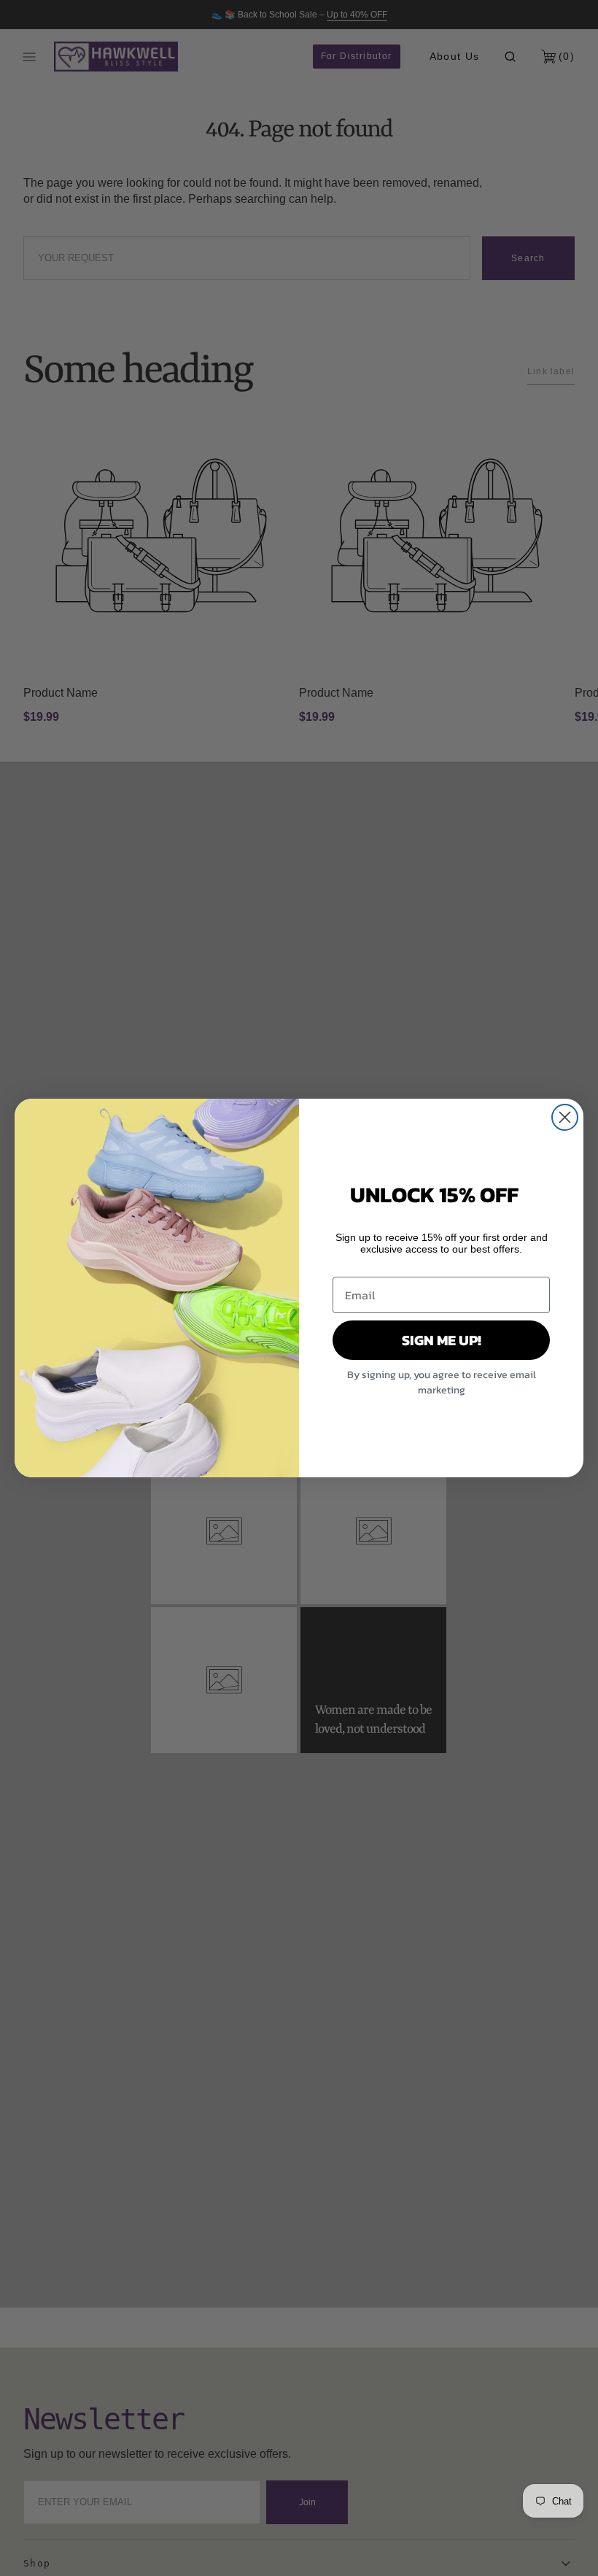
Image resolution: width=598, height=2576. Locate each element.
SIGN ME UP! (442, 1340)
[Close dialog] (565, 1117)
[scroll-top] (564, 2542)
